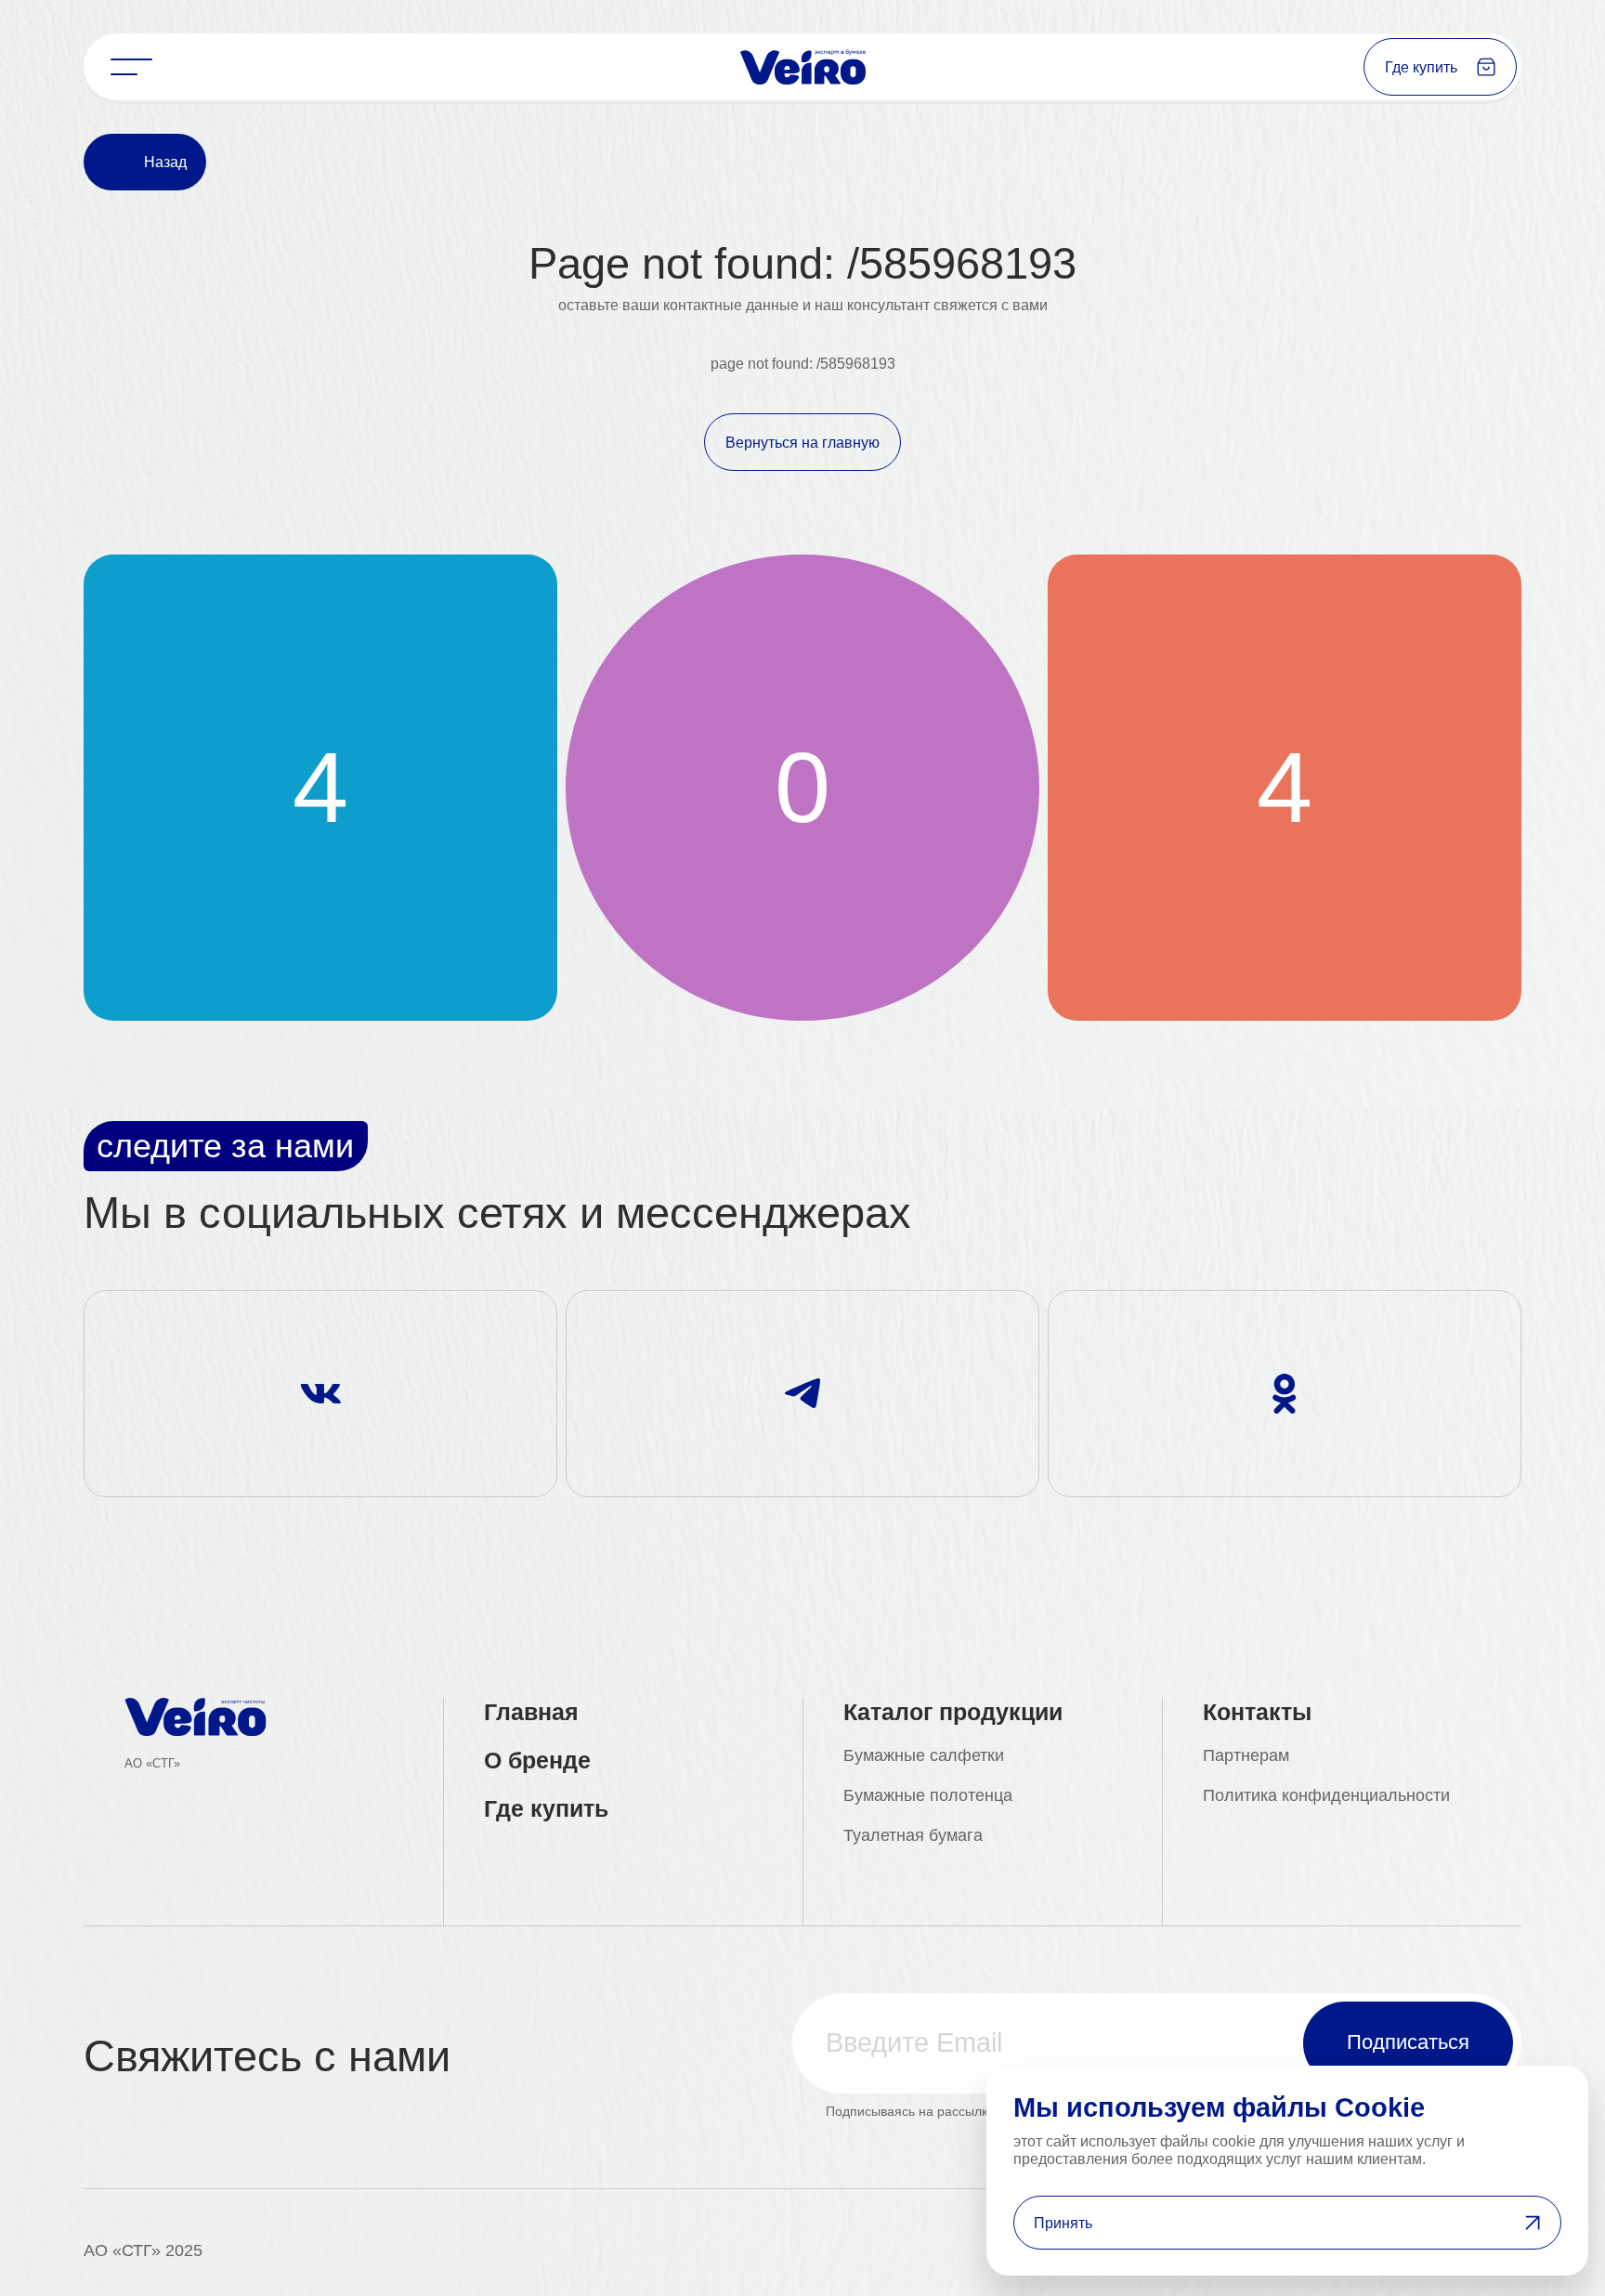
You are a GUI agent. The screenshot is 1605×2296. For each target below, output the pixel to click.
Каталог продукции (953, 1712)
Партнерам (1246, 1755)
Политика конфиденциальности (1326, 1795)
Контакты (1257, 1712)
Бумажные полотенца (928, 1795)
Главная (531, 1712)
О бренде (537, 1760)
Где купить (546, 1808)
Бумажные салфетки (924, 1755)
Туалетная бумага (913, 1835)
